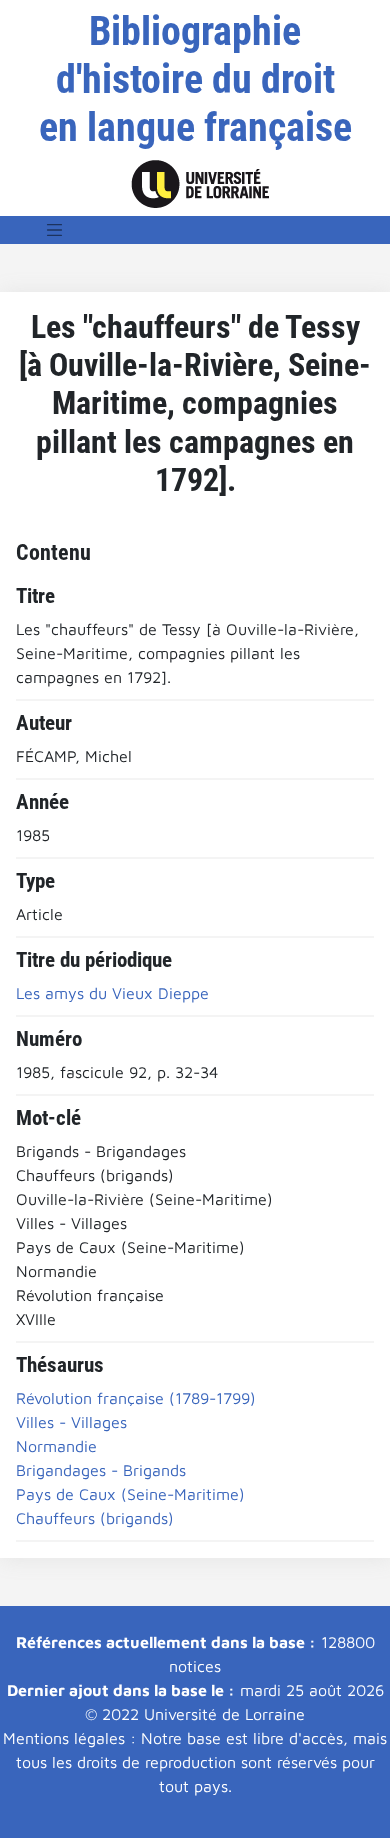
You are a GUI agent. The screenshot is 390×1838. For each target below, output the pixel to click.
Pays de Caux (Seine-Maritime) (130, 1494)
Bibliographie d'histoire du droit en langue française (195, 79)
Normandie (56, 1446)
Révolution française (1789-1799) (136, 1398)
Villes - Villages (71, 1422)
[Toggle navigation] (55, 230)
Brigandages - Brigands (101, 1470)
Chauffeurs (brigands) (95, 1518)
